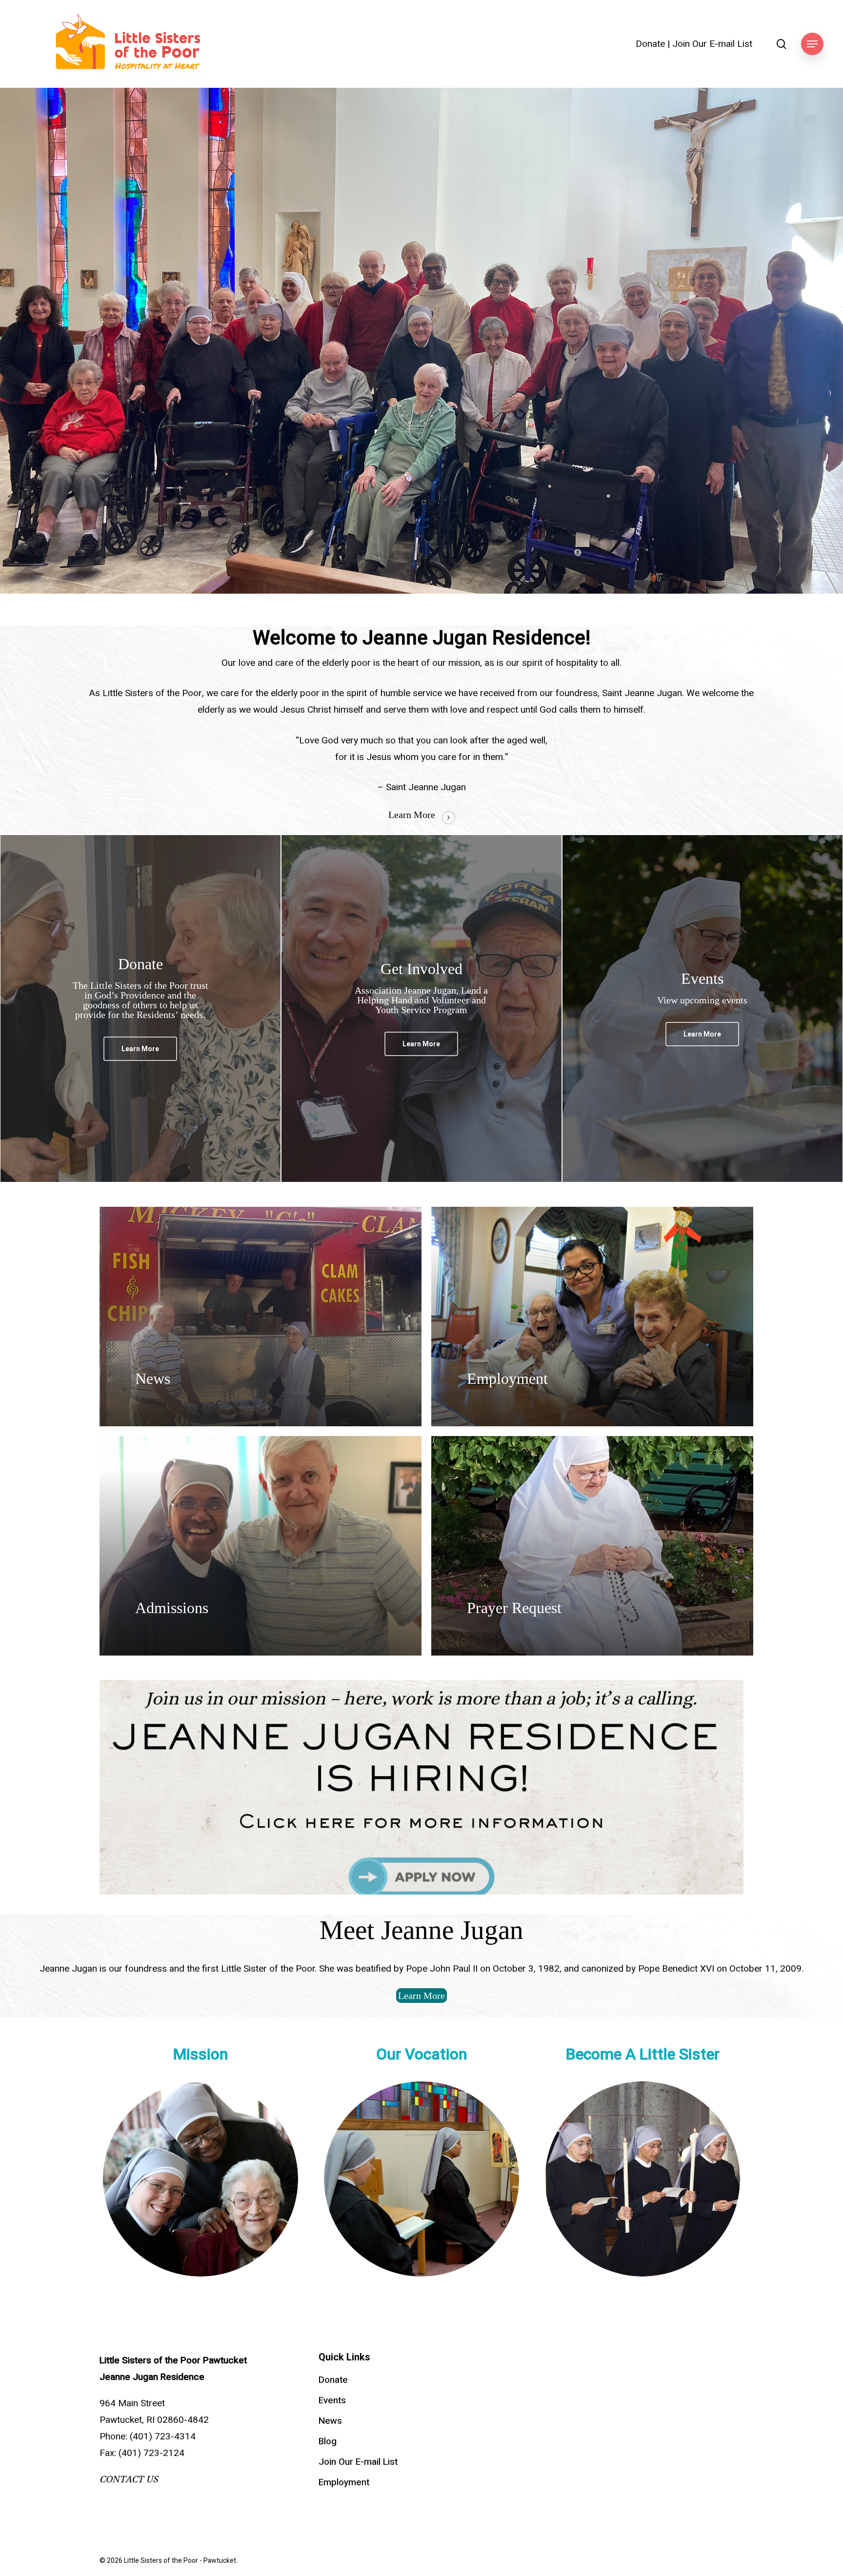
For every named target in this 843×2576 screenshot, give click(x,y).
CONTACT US (129, 2479)
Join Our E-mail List (712, 44)
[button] (812, 44)
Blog (328, 2441)
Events (332, 2400)
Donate (650, 44)
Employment (344, 2482)
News (330, 2421)
